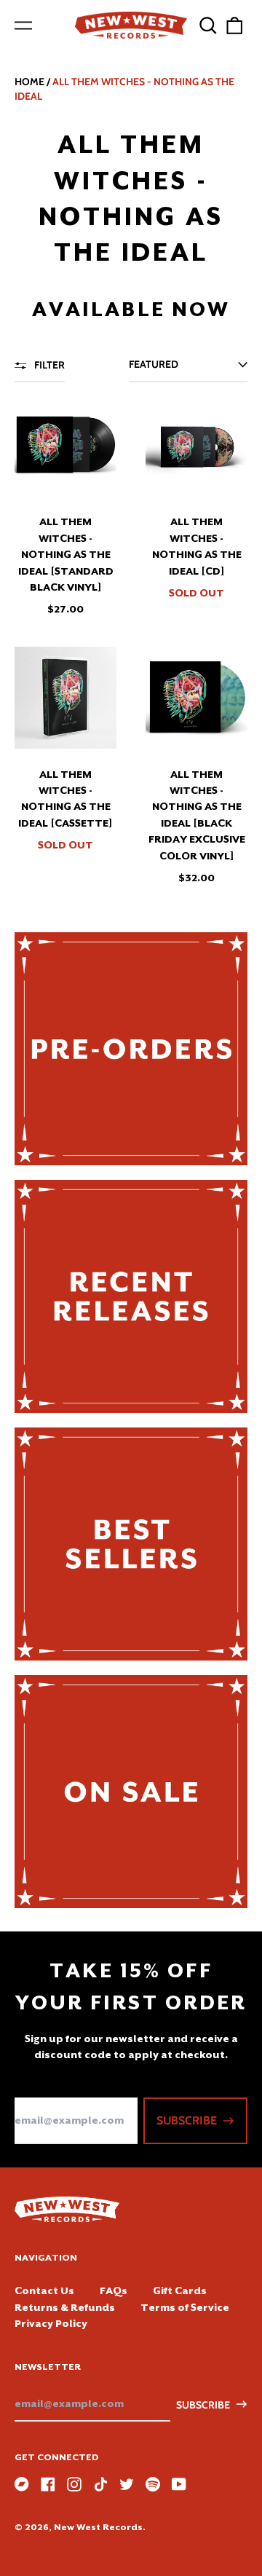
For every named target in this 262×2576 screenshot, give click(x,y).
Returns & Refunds (65, 2307)
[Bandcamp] (22, 2484)
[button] (208, 25)
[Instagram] (74, 2484)
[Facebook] (48, 2484)
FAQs (114, 2291)
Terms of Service (185, 2307)
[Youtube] (179, 2484)
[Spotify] (153, 2484)
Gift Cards (180, 2291)
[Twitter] (127, 2484)
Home (29, 82)
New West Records (98, 2527)
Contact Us (44, 2291)
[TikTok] (100, 2484)
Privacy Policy (51, 2323)
